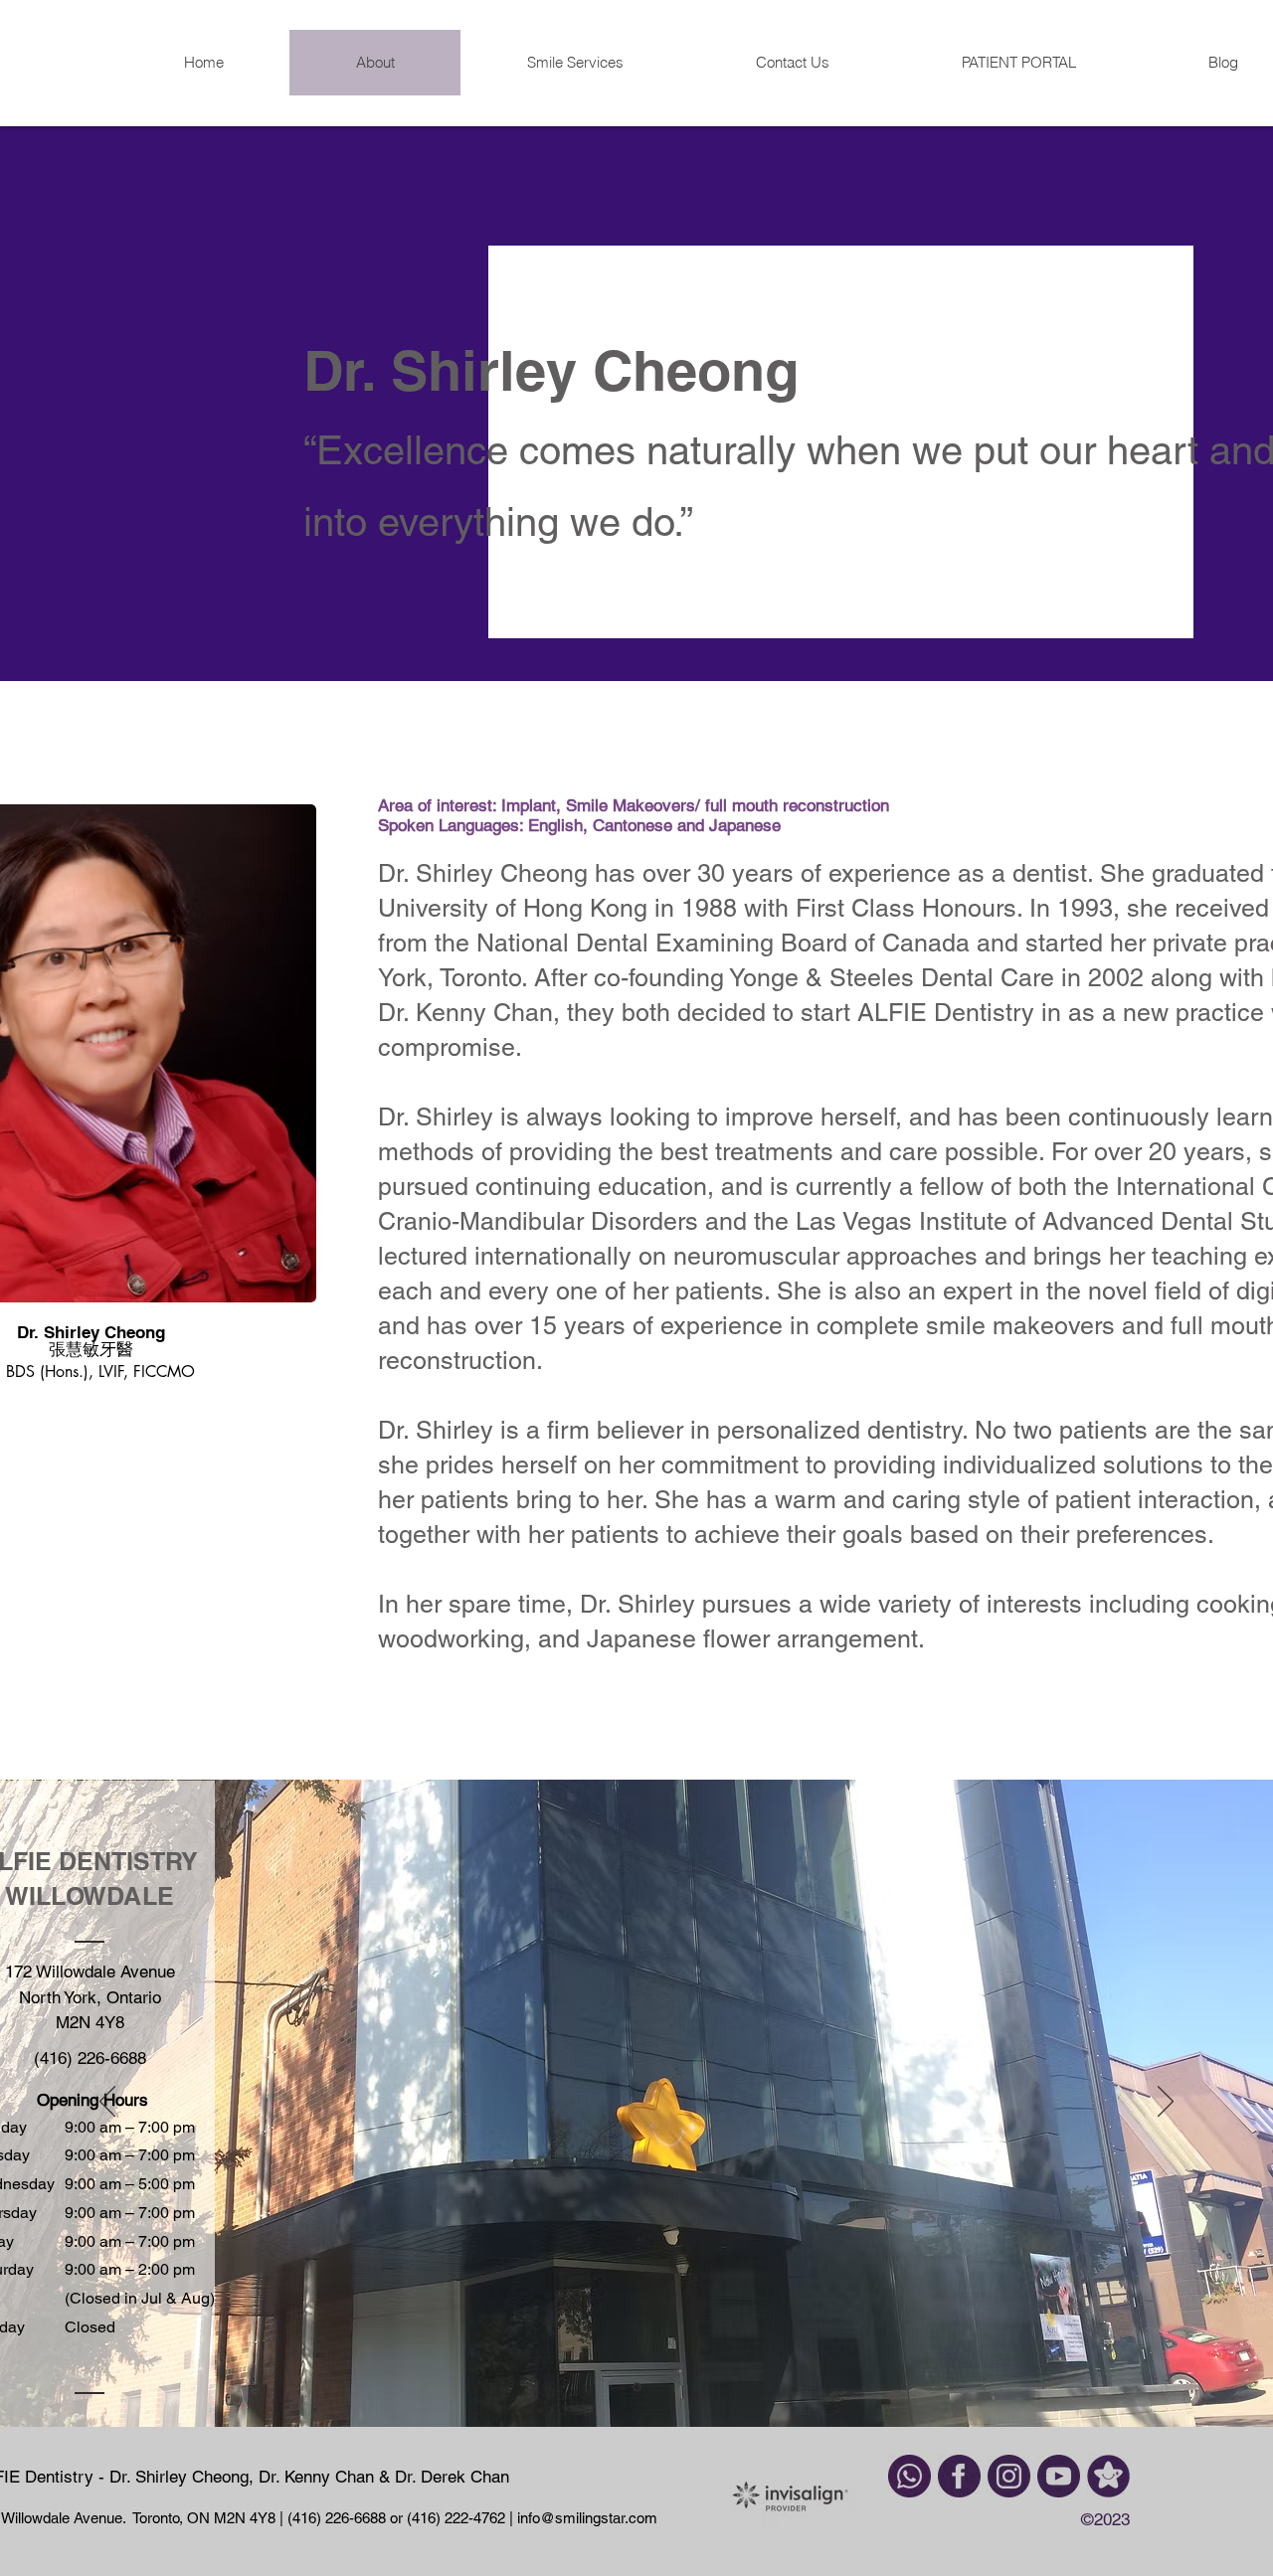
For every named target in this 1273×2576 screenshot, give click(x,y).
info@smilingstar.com (585, 2518)
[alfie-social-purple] (1108, 2476)
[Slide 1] (637, 2388)
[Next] (1166, 2103)
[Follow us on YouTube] (1059, 2476)
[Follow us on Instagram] (1009, 2476)
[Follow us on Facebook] (959, 2476)
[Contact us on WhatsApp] (909, 2476)
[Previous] (107, 2103)
